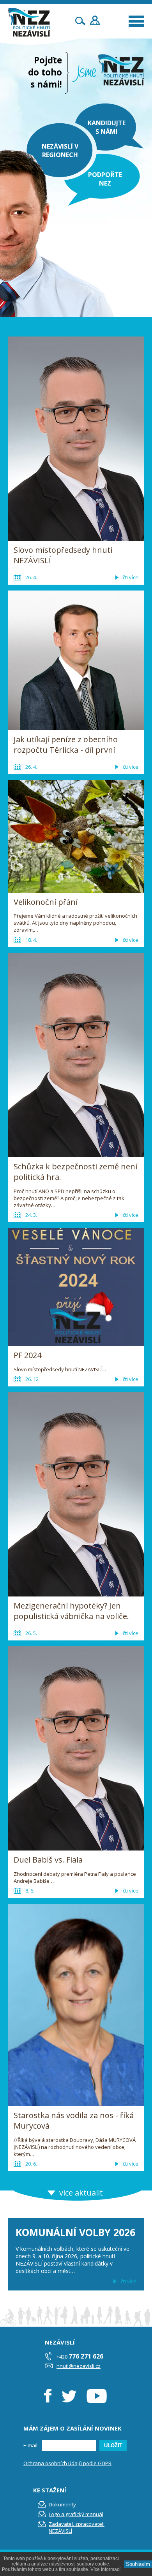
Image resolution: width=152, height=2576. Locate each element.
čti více (129, 2281)
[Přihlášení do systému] (95, 20)
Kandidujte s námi (107, 127)
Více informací (105, 2569)
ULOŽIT (113, 2445)
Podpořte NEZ (105, 179)
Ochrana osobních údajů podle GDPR (67, 2463)
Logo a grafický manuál (76, 2514)
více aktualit (81, 2193)
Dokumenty (62, 2504)
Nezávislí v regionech (60, 151)
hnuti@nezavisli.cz (79, 2366)
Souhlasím (138, 2564)
